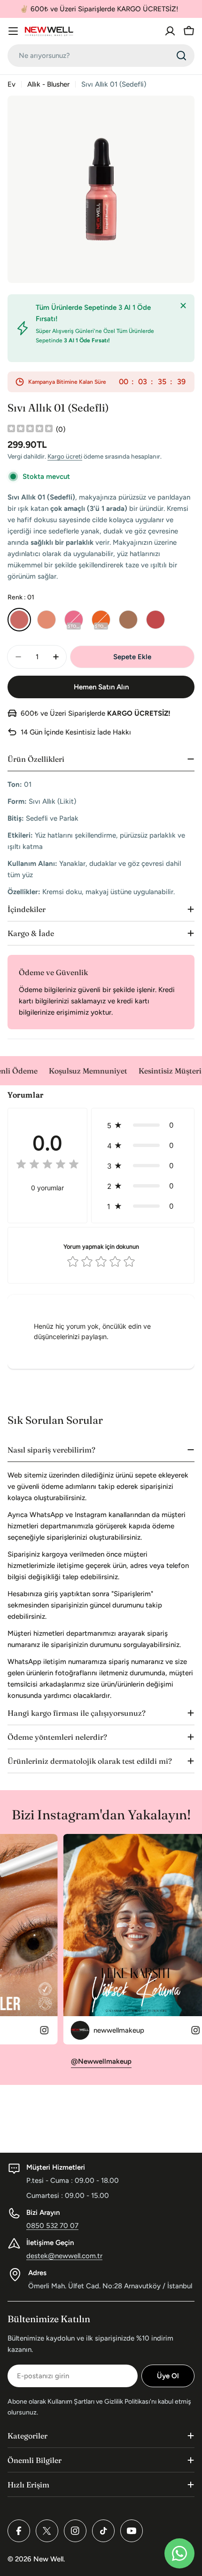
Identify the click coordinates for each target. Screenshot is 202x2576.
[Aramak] (181, 56)
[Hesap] (170, 31)
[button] (143, 1125)
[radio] (19, 620)
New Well (48, 2559)
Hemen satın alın (101, 687)
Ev (12, 84)
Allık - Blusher (48, 84)
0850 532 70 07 (52, 2226)
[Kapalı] (183, 306)
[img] (30, 430)
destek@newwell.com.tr (64, 2256)
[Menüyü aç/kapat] (13, 31)
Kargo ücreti (65, 456)
